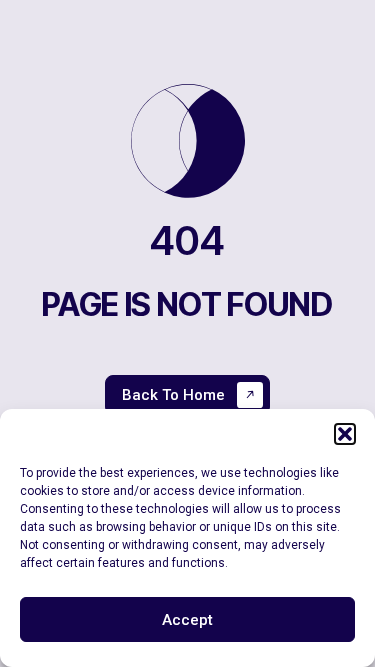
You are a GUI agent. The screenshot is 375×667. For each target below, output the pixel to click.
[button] (345, 434)
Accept (187, 620)
